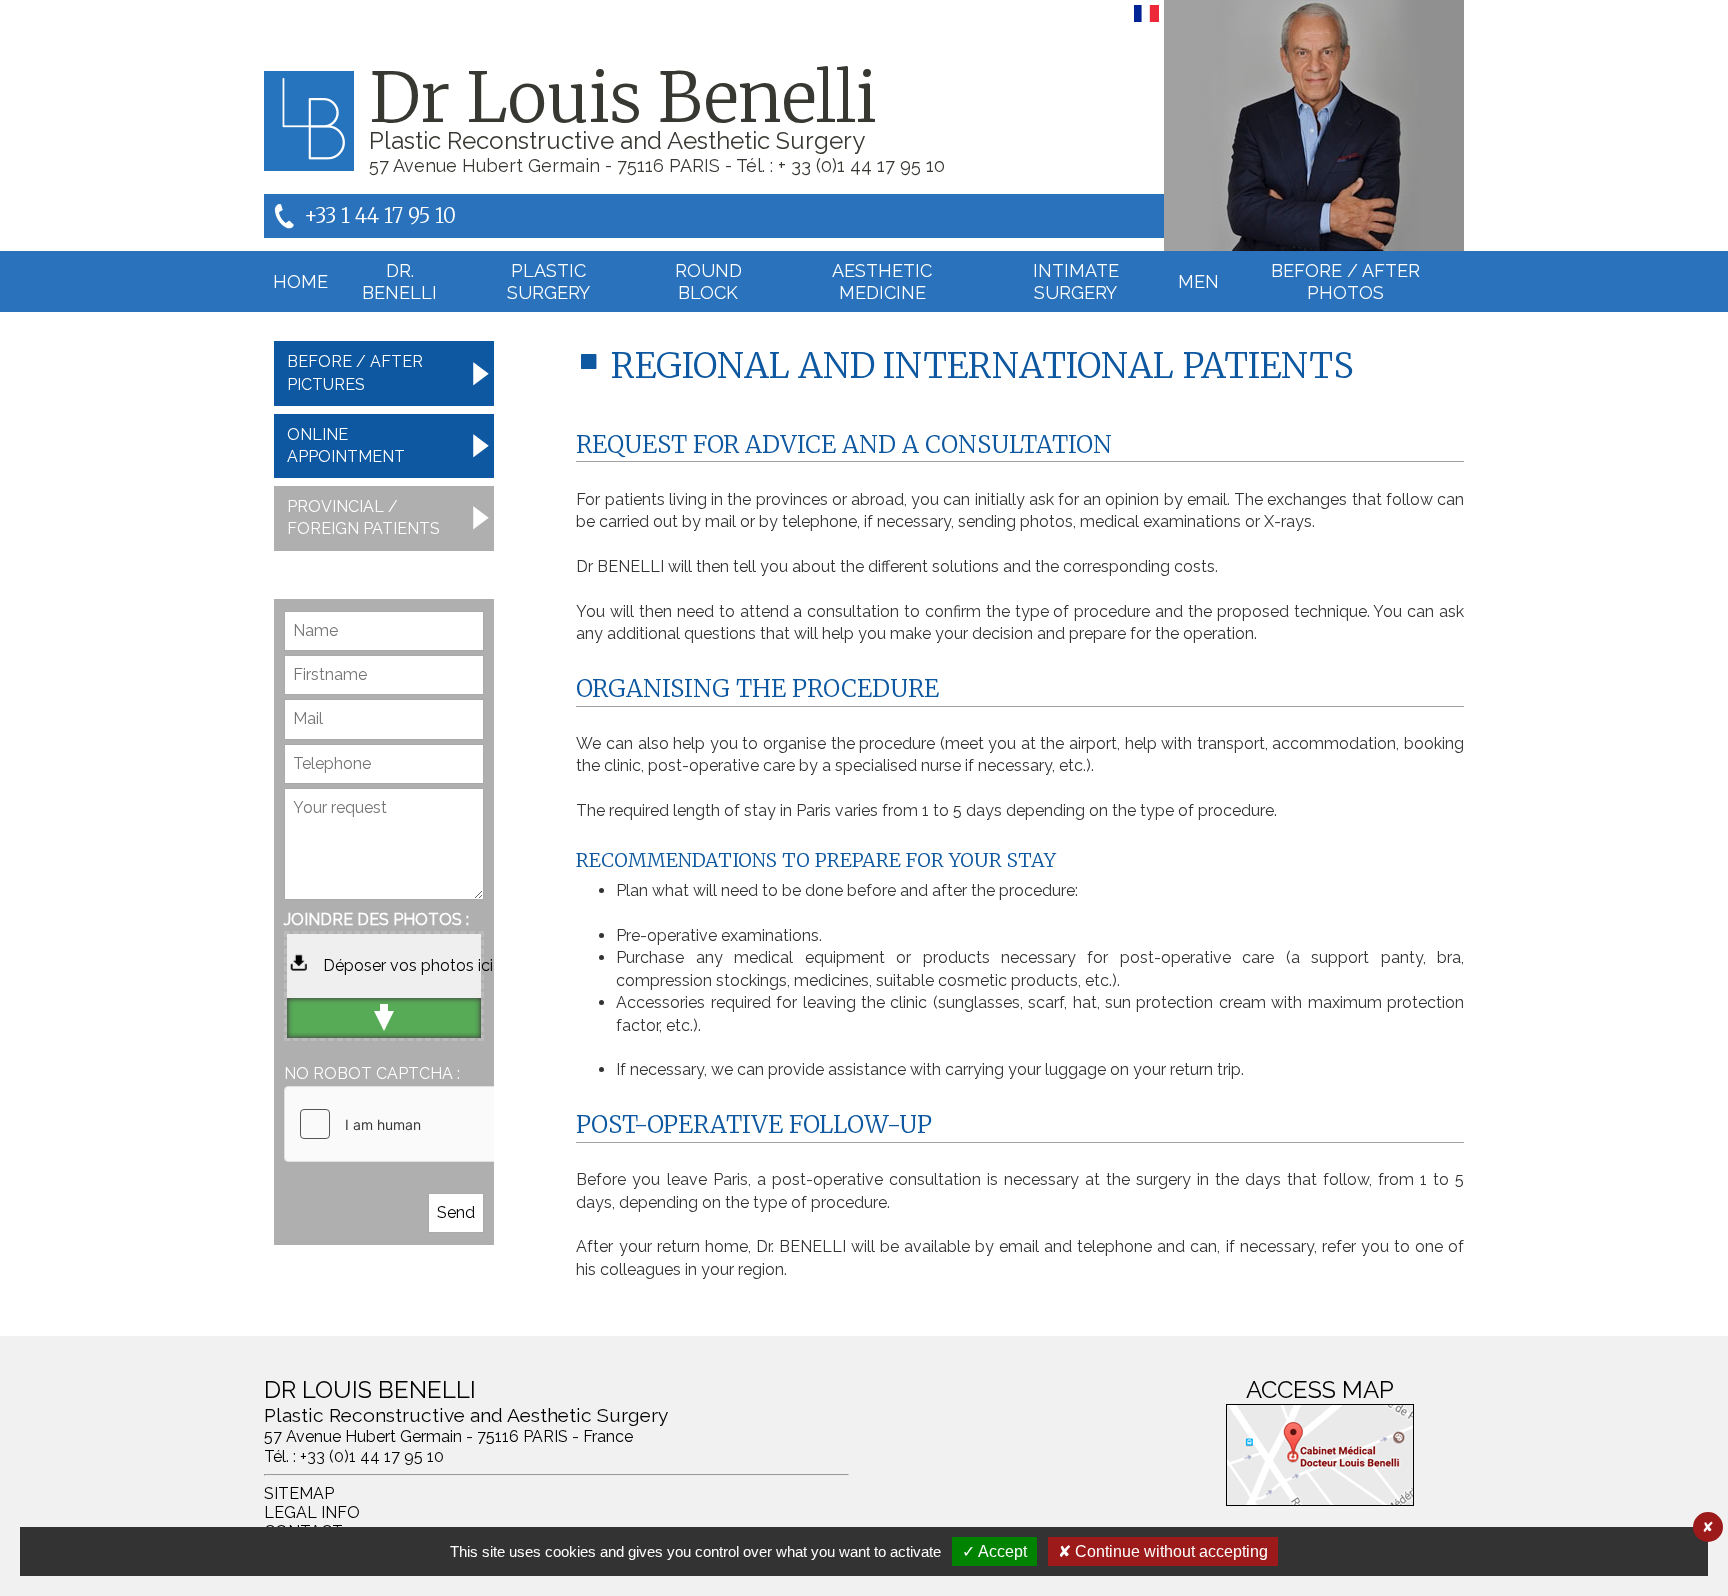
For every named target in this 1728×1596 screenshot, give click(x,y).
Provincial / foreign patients (363, 517)
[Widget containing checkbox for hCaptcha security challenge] (435, 1124)
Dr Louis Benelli (623, 98)
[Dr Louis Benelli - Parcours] (1314, 125)
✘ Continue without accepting (1163, 1551)
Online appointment (346, 445)
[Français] (1146, 21)
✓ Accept (994, 1551)
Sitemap (299, 1493)
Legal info (312, 1512)
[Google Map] (1320, 1455)
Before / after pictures (355, 372)
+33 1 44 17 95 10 (380, 215)
